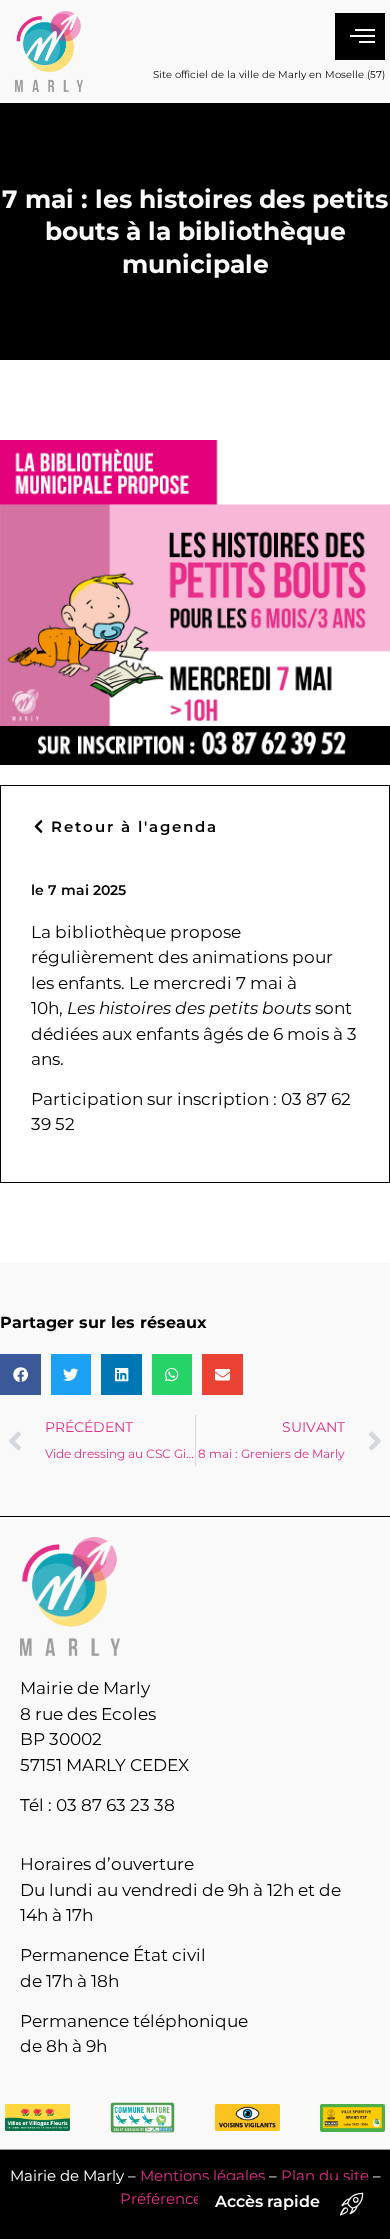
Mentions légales (202, 2175)
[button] (20, 1374)
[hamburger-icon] (360, 37)
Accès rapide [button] (267, 2201)
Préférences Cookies (195, 2198)
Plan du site (325, 2175)
